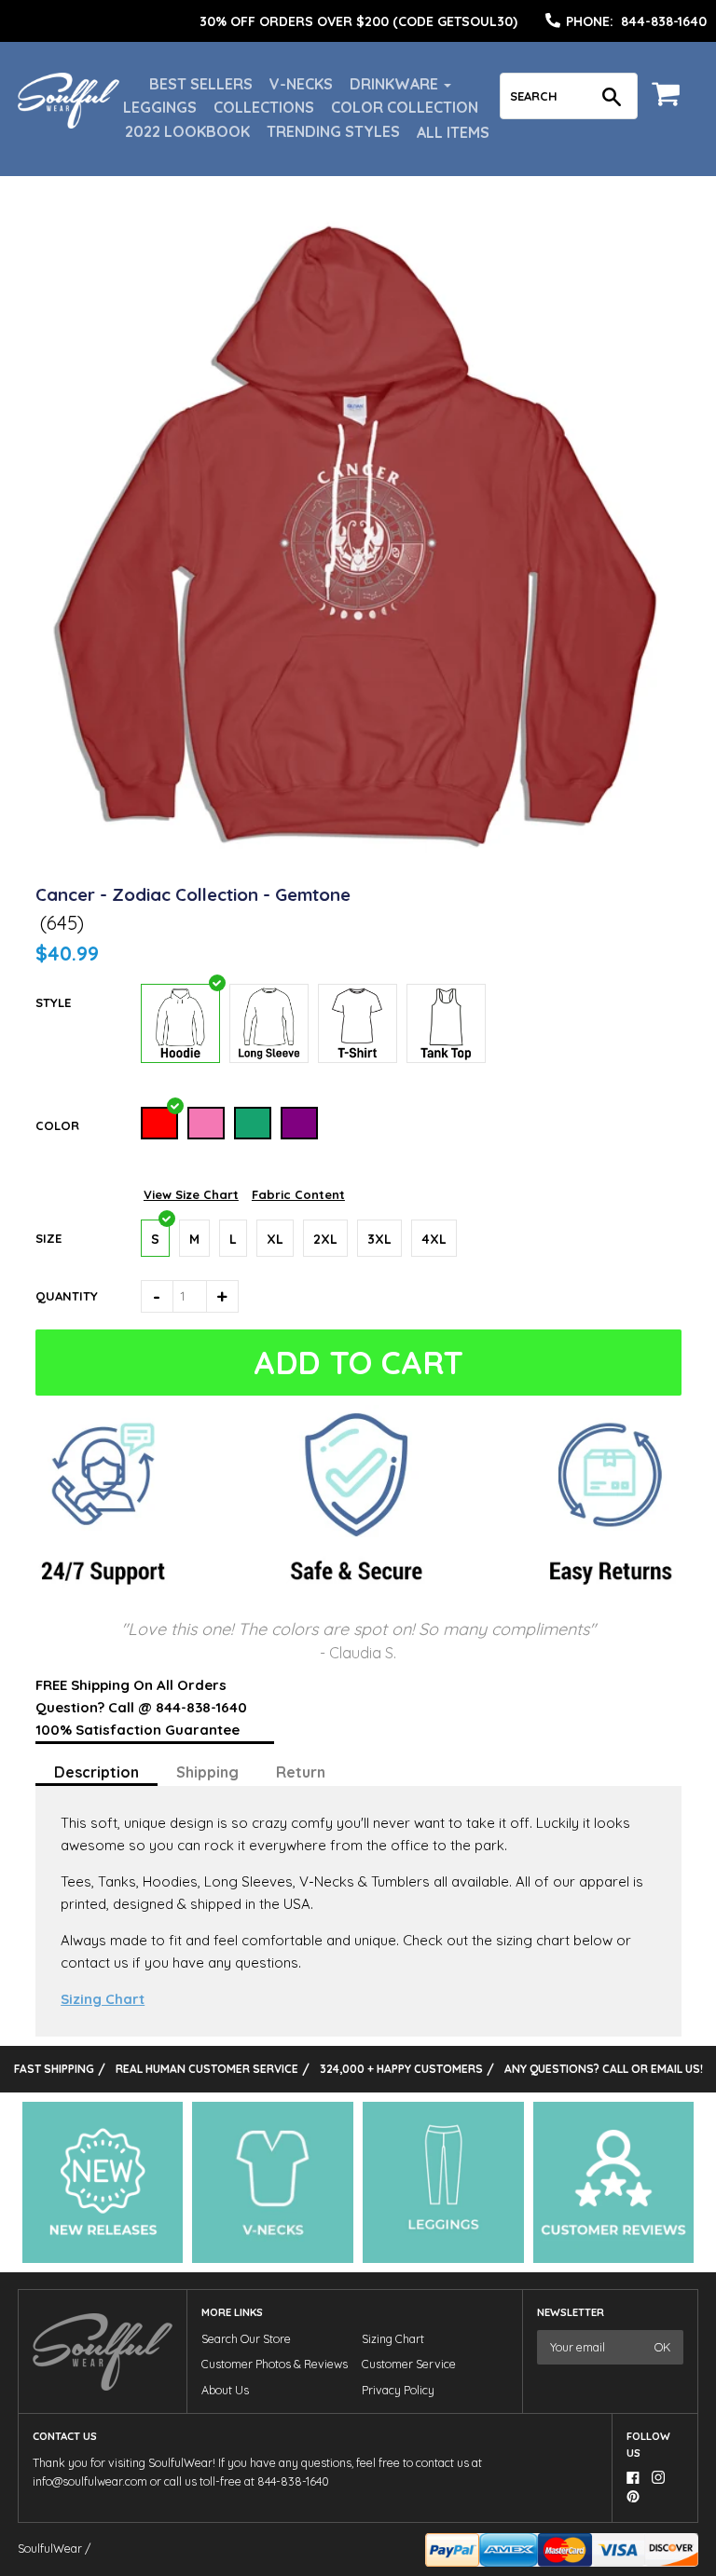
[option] (358, 21)
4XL (434, 1239)
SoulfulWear (50, 2549)
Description (96, 1772)
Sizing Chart (103, 1999)
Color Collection (405, 107)
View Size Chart (191, 1194)
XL (275, 1239)
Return (301, 1772)
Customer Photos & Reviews (275, 2364)
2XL (325, 1239)
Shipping (207, 1772)
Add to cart (358, 1363)
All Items (453, 132)
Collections (264, 107)
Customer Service (409, 2364)
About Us (225, 2390)
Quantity (67, 1296)
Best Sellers (201, 84)
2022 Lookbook (187, 131)
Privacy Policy (398, 2390)
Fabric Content (298, 1194)
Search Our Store (246, 2339)
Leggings (160, 107)
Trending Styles (333, 131)
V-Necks (301, 84)
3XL (379, 1239)
